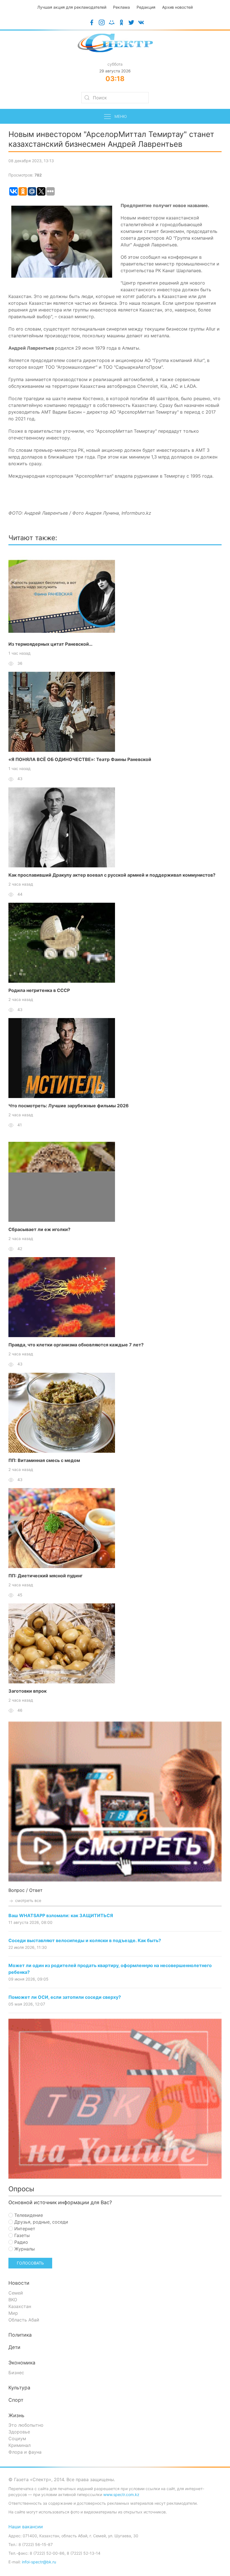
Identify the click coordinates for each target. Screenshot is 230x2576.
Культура (19, 2388)
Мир (13, 2313)
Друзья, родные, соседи (41, 2222)
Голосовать (30, 2263)
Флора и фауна (25, 2452)
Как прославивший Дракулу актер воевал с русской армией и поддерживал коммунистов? (112, 875)
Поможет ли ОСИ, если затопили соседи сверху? (65, 1997)
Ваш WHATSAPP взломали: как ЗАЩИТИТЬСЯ (61, 1915)
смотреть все (28, 1900)
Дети (14, 2347)
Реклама (121, 7)
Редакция (146, 7)
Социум (17, 2439)
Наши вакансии (26, 2527)
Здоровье (19, 2432)
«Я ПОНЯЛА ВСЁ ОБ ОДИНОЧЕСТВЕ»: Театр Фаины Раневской (80, 759)
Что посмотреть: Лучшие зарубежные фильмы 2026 (69, 1106)
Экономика (22, 2363)
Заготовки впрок (27, 1691)
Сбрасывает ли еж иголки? (39, 1229)
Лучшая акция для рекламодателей (72, 7)
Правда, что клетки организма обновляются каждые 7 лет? (76, 1345)
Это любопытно (26, 2425)
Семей (16, 2293)
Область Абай (24, 2320)
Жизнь (16, 2415)
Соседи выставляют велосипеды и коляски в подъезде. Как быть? (85, 1940)
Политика (20, 2335)
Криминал (19, 2445)
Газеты (21, 2235)
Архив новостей (177, 7)
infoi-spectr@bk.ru (39, 2562)
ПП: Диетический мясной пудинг (45, 1576)
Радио (20, 2242)
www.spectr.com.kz (121, 2494)
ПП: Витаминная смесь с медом (44, 1460)
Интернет (24, 2229)
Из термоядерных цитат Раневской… (50, 644)
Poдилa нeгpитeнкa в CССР (39, 990)
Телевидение (28, 2215)
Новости (19, 2283)
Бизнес (16, 2373)
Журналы (24, 2249)
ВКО (13, 2300)
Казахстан (20, 2306)
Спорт (16, 2400)
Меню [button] (121, 116)
